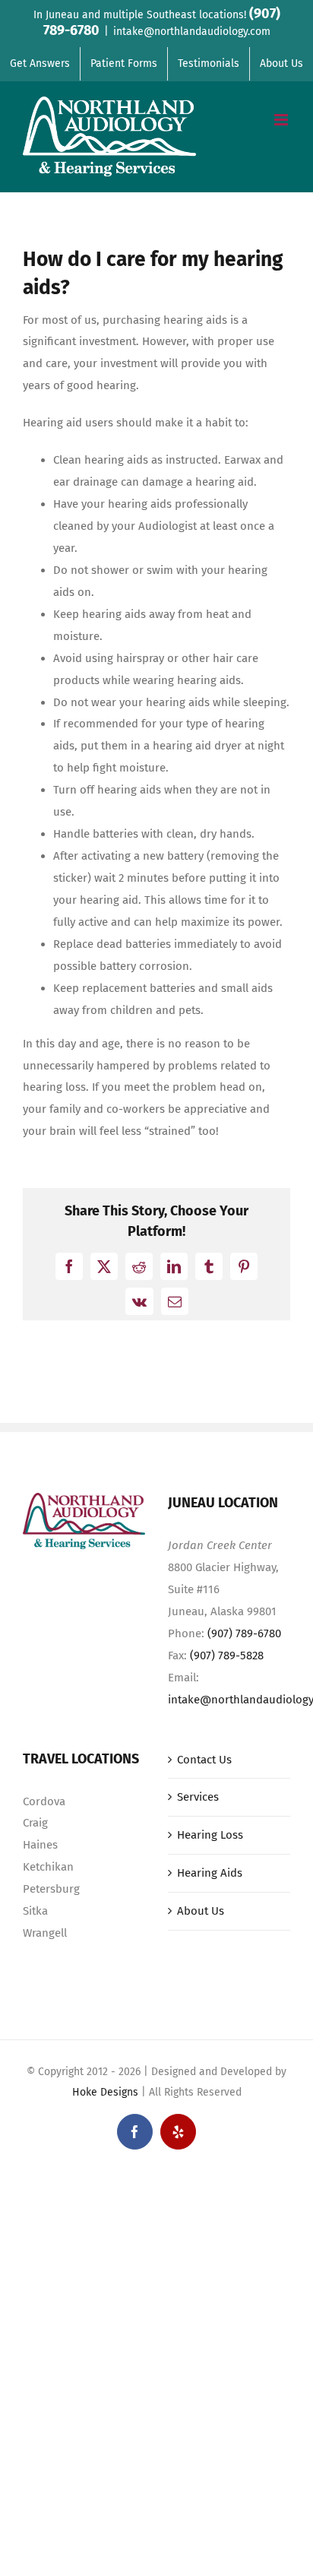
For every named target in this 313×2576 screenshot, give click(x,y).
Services (198, 1797)
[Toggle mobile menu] (282, 120)
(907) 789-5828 (227, 1656)
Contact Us (204, 1760)
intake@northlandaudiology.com (192, 32)
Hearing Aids (210, 1873)
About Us (201, 1911)
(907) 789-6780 (244, 1633)
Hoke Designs (105, 2092)
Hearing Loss (210, 1835)
